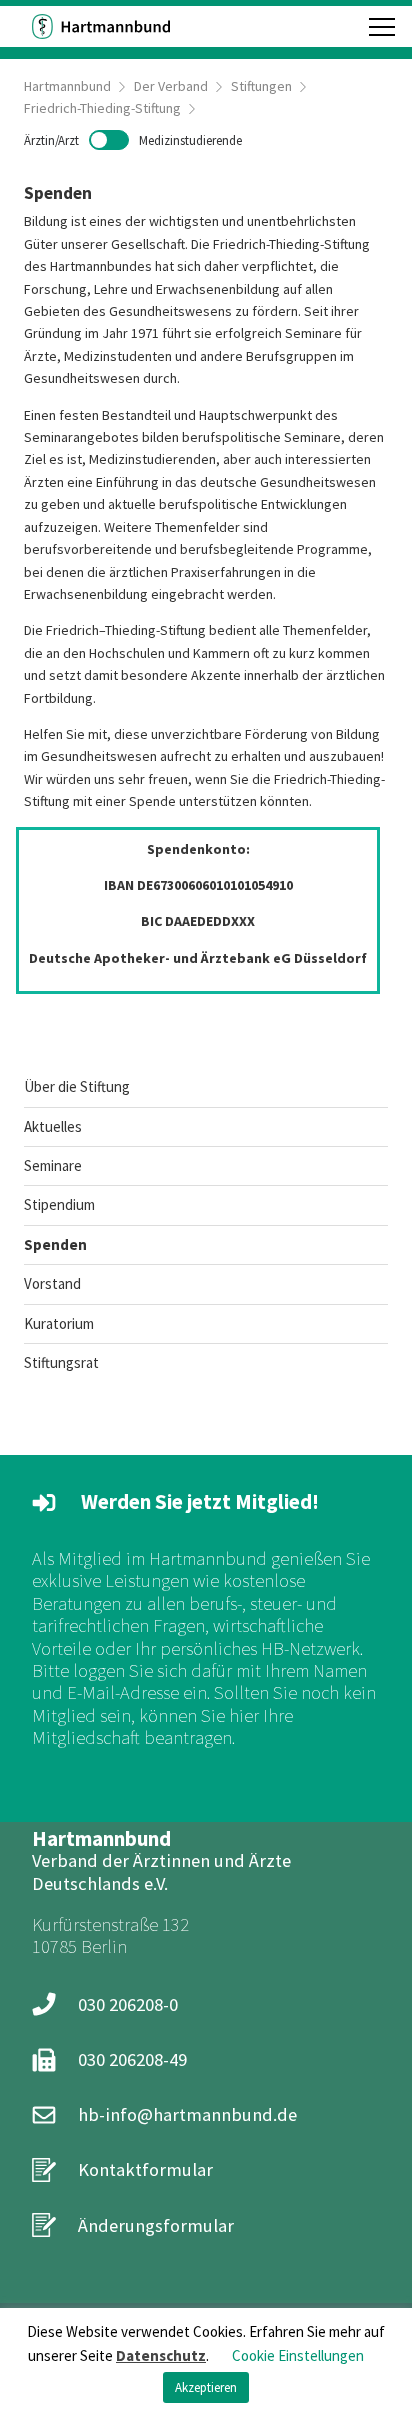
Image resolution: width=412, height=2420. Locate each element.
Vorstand (52, 1283)
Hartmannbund (67, 86)
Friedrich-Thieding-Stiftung (102, 108)
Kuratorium (59, 1323)
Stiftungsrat (61, 1362)
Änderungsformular (156, 2225)
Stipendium (59, 1204)
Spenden (55, 1244)
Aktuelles (53, 1126)
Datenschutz (161, 2355)
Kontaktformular (145, 2169)
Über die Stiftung (77, 1086)
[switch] (133, 140)
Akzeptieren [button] (206, 2387)
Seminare (53, 1165)
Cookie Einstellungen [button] (298, 2355)
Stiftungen (261, 86)
